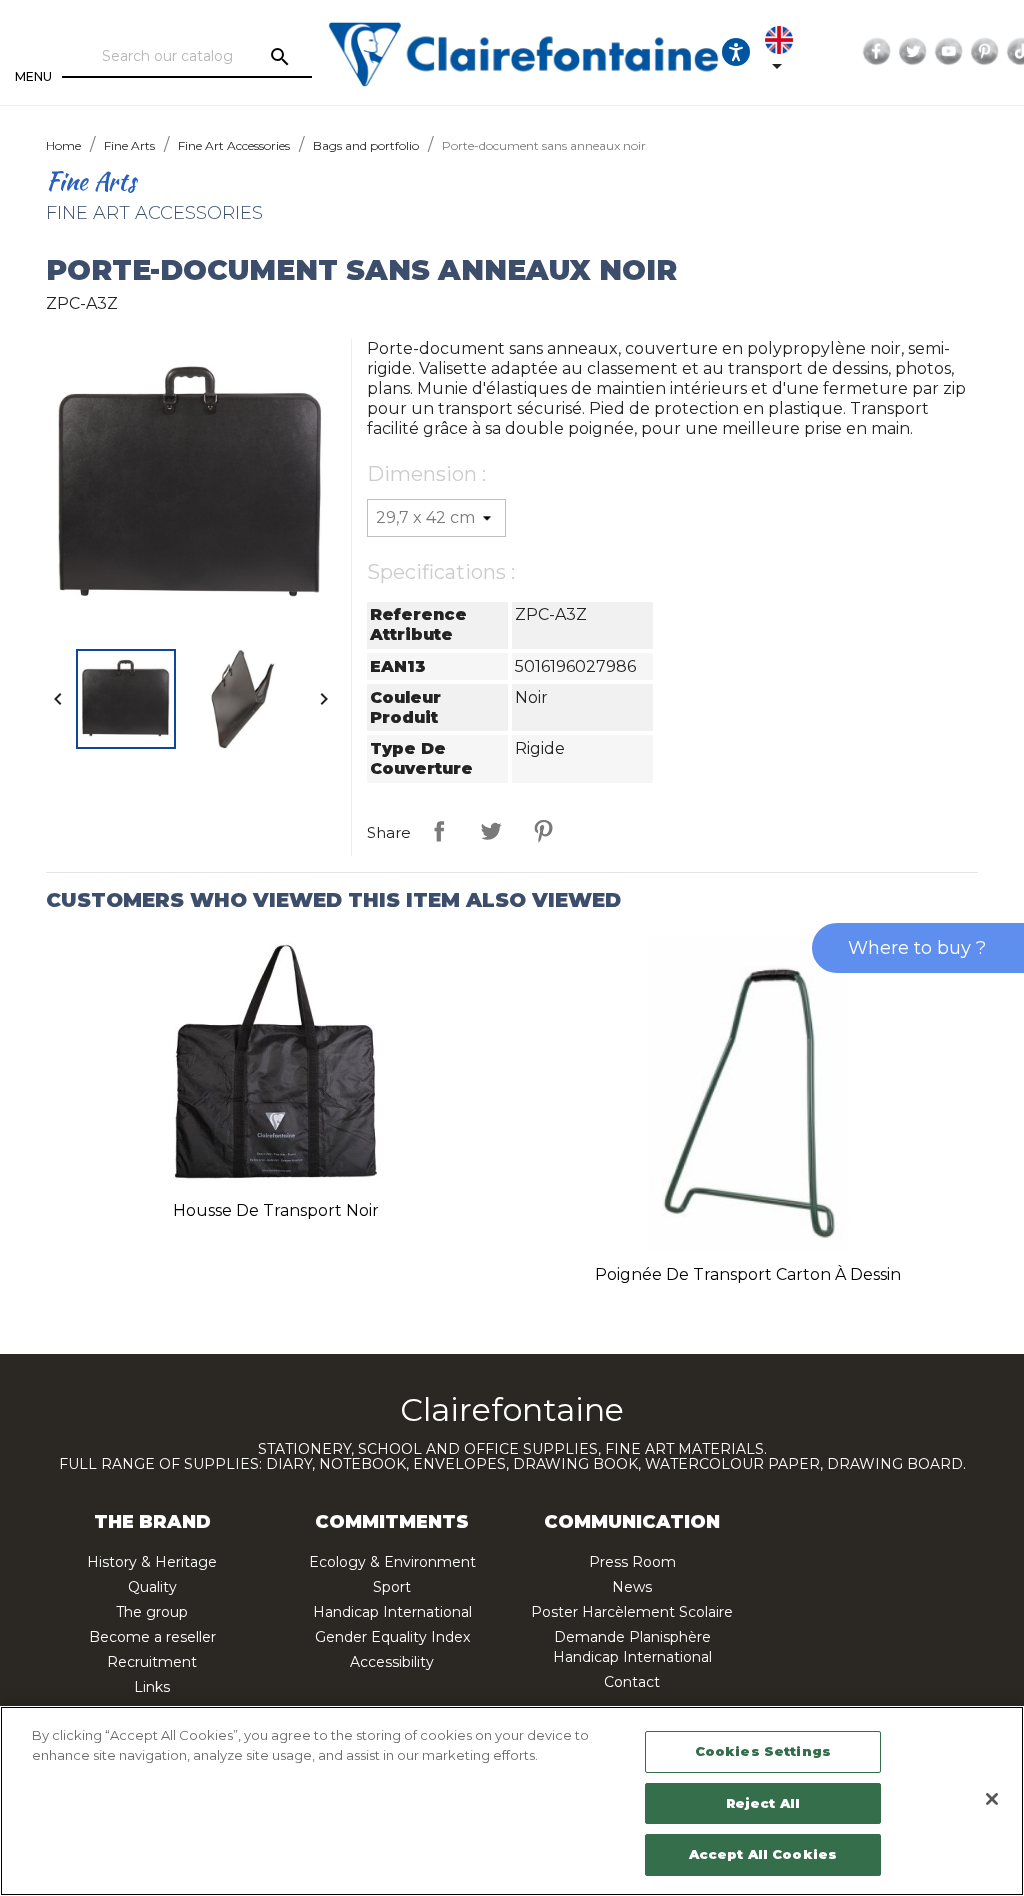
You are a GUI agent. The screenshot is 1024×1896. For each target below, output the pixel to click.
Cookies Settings (763, 1751)
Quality (152, 1587)
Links (152, 1687)
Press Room (632, 1562)
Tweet (491, 831)
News (632, 1587)
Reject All (763, 1803)
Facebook (877, 52)
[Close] (992, 1799)
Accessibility (392, 1662)
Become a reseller (152, 1637)
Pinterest (985, 52)
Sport (392, 1587)
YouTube (949, 52)
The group (152, 1612)
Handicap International (392, 1612)
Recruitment (152, 1662)
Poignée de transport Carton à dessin (748, 1274)
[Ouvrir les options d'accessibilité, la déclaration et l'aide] (736, 52)
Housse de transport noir (276, 1210)
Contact (632, 1682)
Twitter (913, 52)
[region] (512, 1801)
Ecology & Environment (392, 1562)
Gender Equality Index (392, 1637)
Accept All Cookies (763, 1854)
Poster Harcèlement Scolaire (632, 1612)
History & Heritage (152, 1562)
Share (439, 831)
